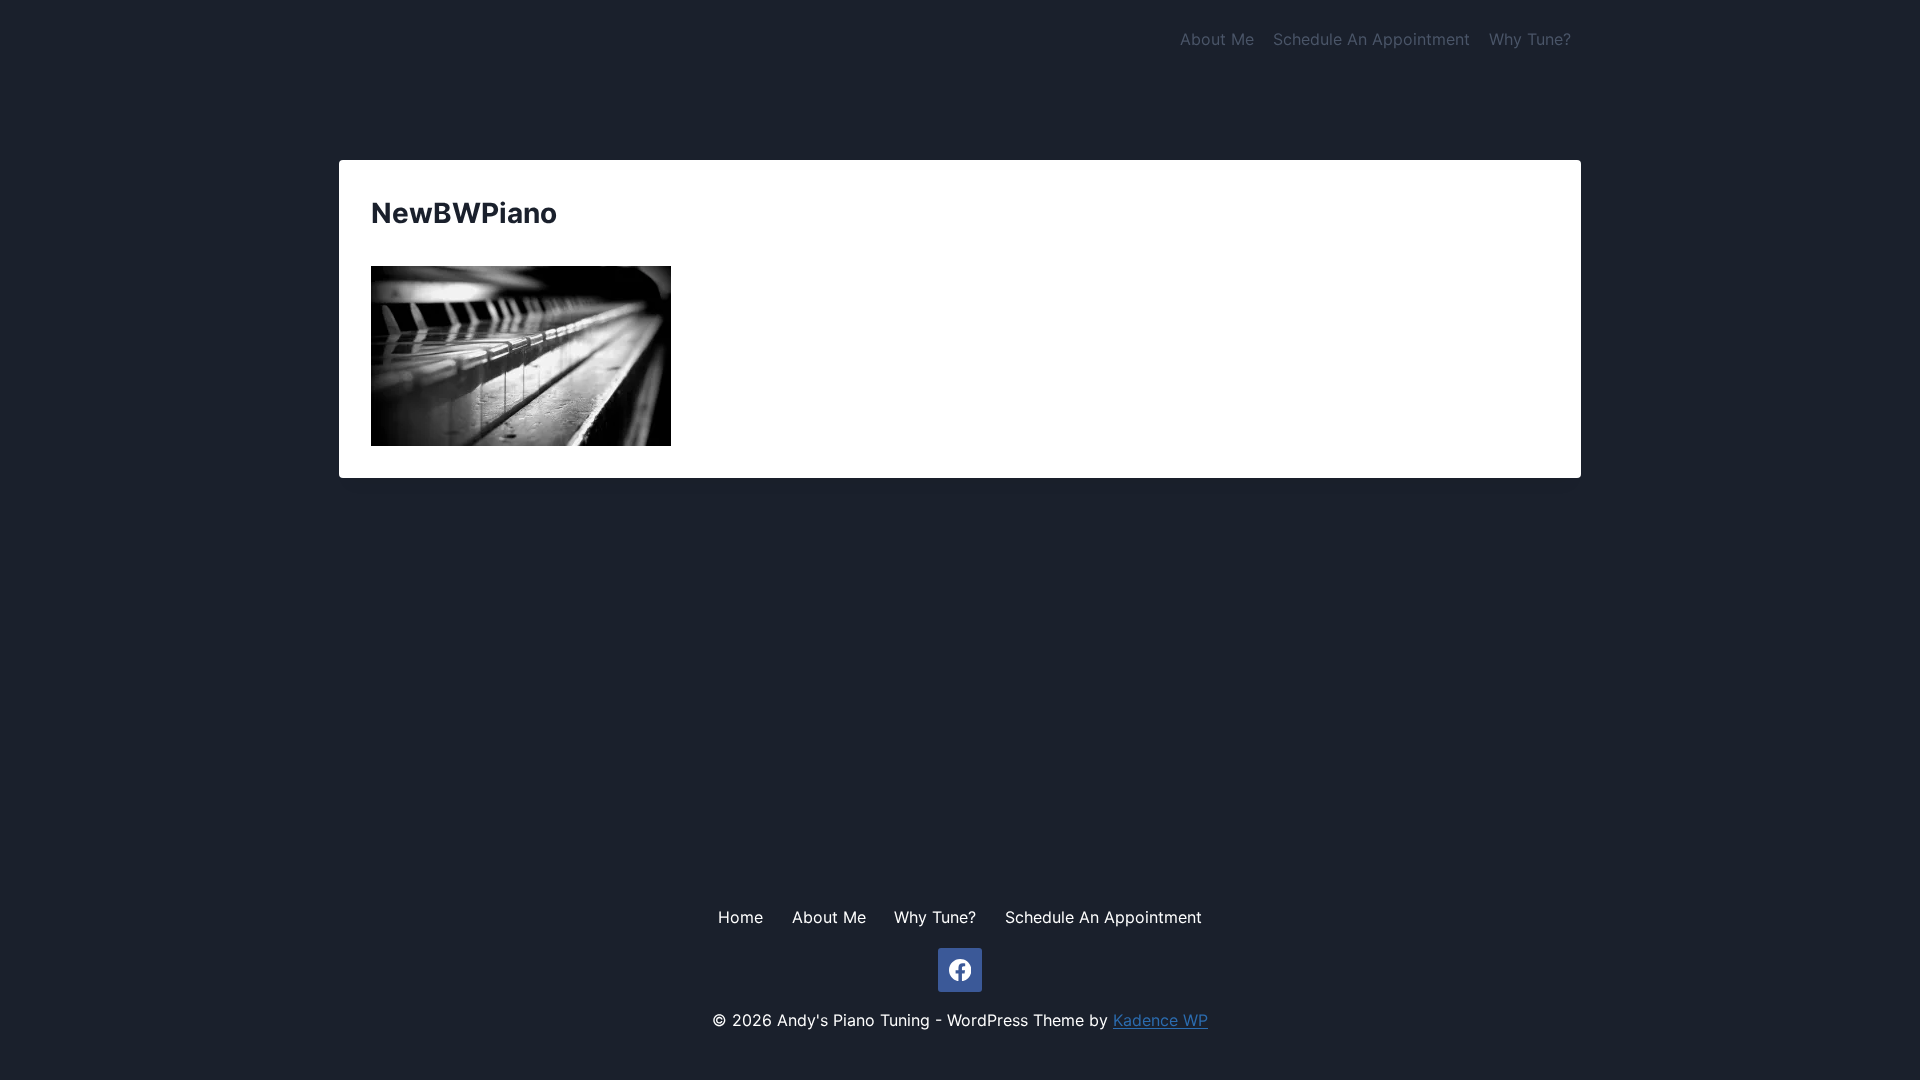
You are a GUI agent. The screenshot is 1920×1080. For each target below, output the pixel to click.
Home (740, 917)
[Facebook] (960, 970)
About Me (1217, 39)
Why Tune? (1530, 39)
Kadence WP (1160, 1020)
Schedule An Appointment (1371, 39)
